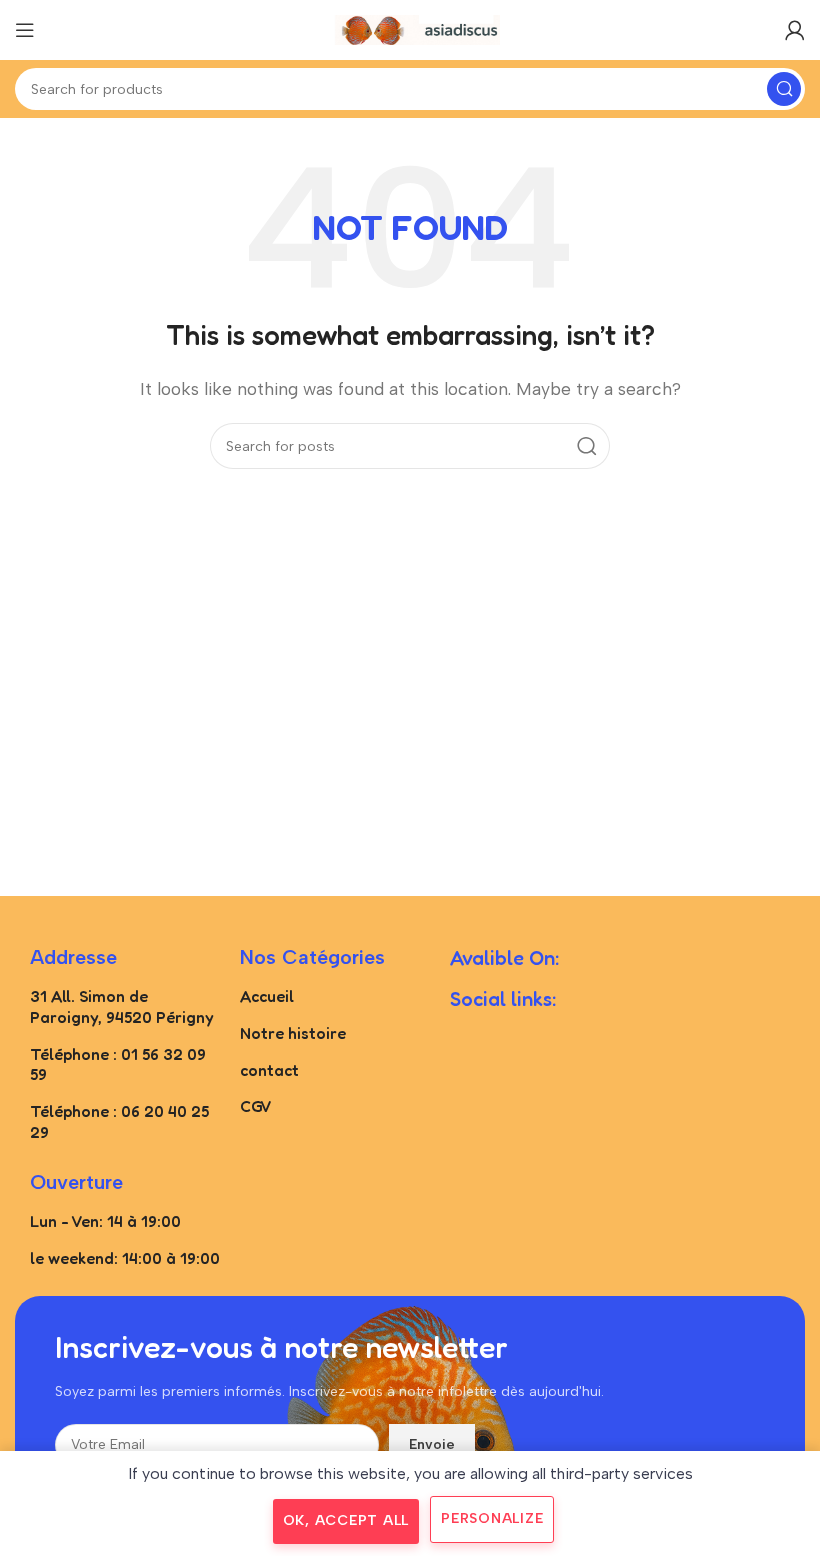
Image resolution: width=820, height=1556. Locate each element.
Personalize (492, 1518)
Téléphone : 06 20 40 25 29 (119, 1121)
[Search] (784, 89)
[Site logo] (410, 28)
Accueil (267, 996)
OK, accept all (346, 1520)
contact (269, 1070)
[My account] (795, 30)
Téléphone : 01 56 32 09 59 (118, 1064)
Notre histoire (293, 1033)
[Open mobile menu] (25, 30)
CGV (256, 1106)
